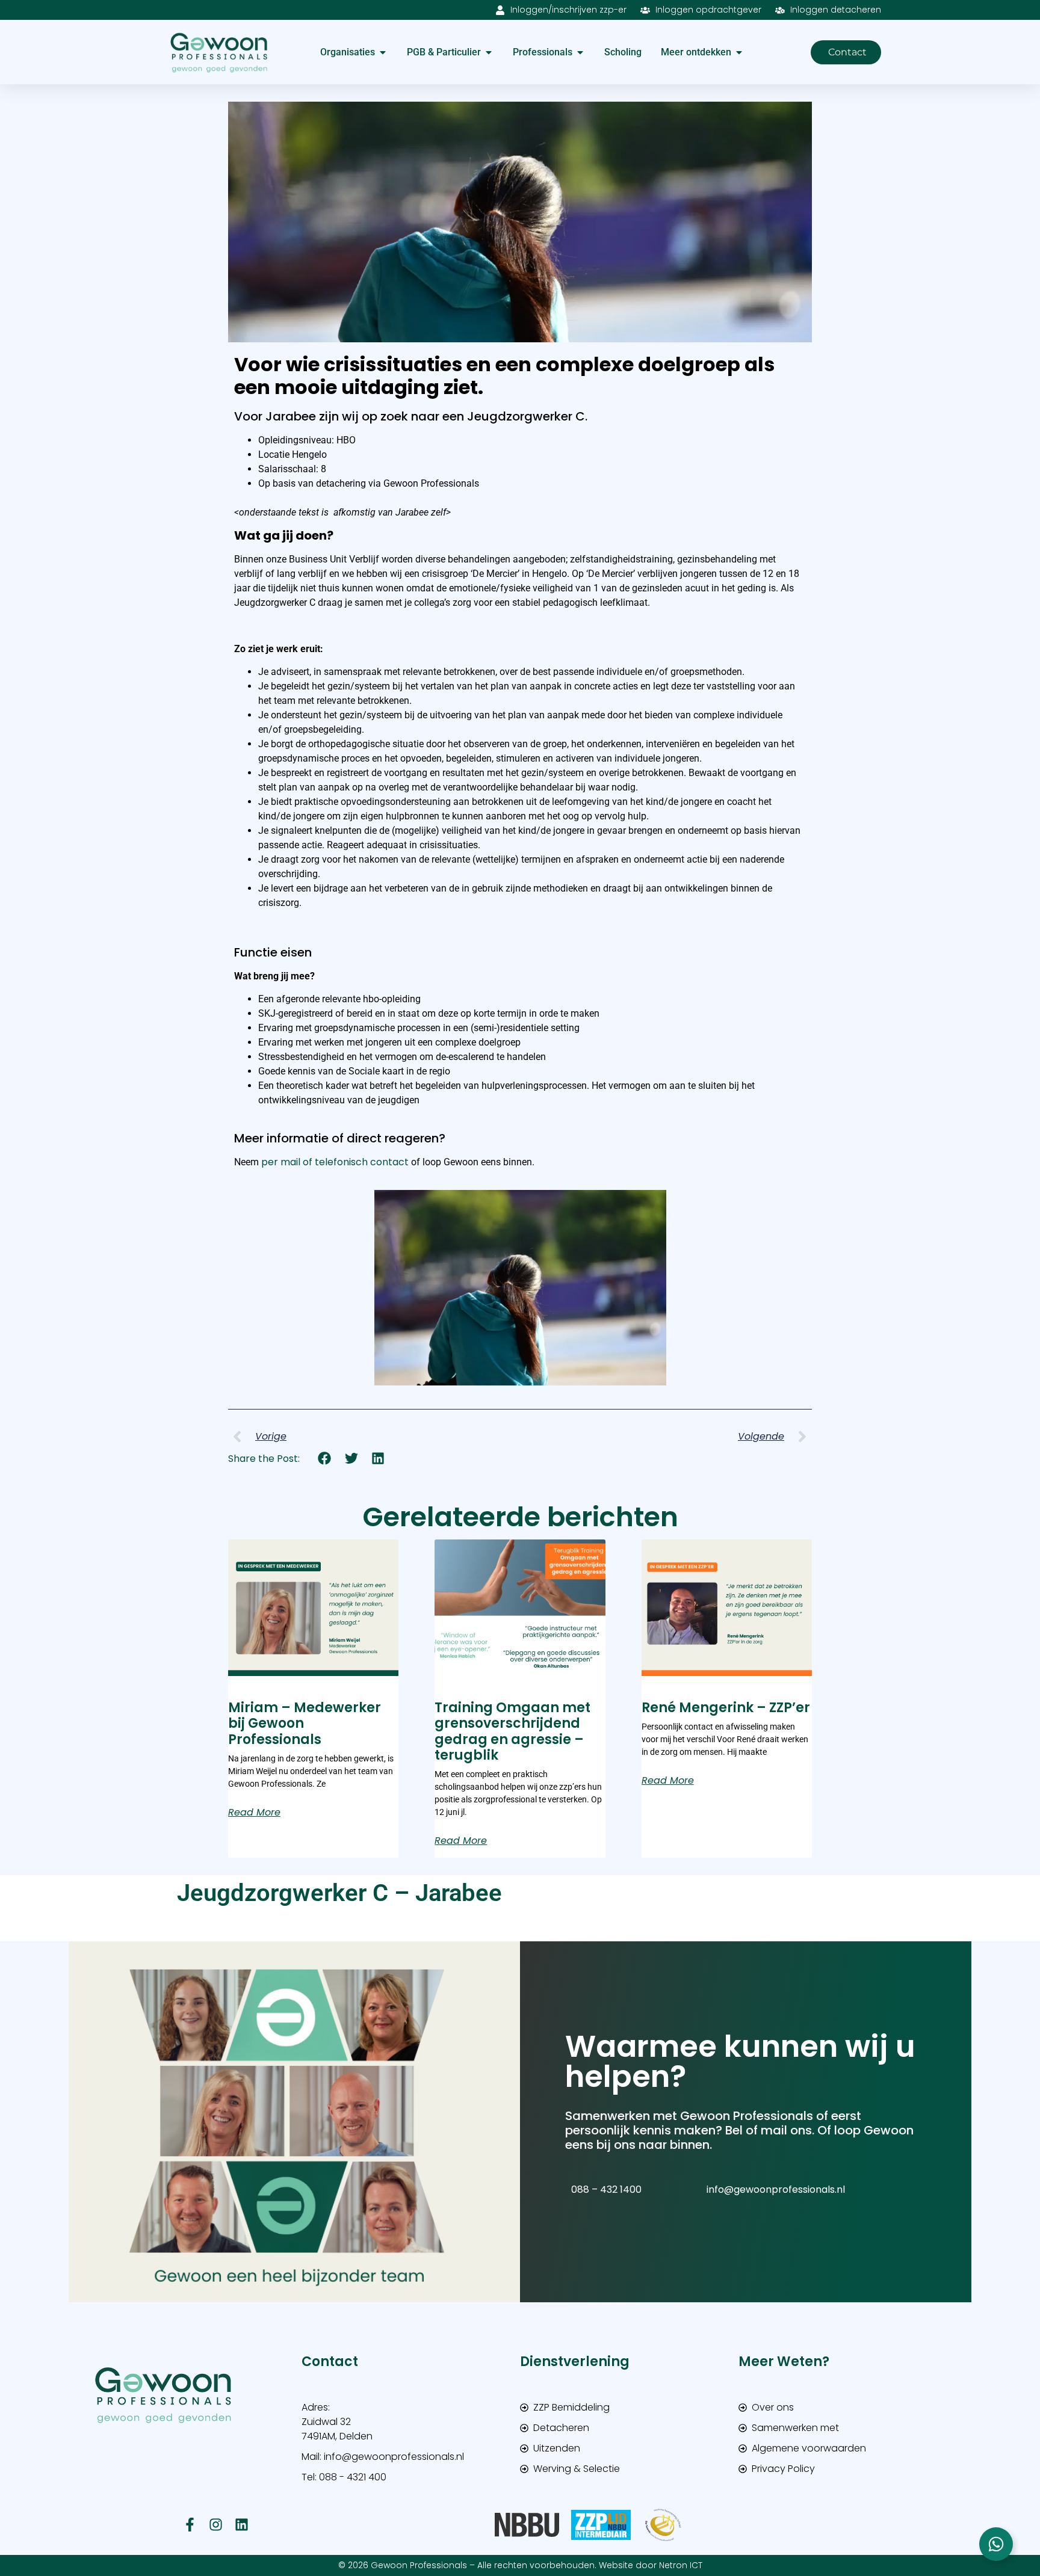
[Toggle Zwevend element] (996, 2544)
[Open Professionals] (580, 52)
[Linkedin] (242, 2525)
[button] (325, 1459)
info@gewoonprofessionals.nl (776, 2189)
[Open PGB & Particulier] (489, 52)
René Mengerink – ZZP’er (726, 1708)
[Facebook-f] (190, 2525)
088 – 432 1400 (606, 2189)
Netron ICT (681, 2565)
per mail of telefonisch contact (335, 1162)
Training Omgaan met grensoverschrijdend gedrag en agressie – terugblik (512, 1731)
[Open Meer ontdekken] (739, 52)
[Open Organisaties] (383, 52)
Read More (254, 1813)
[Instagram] (216, 2525)
